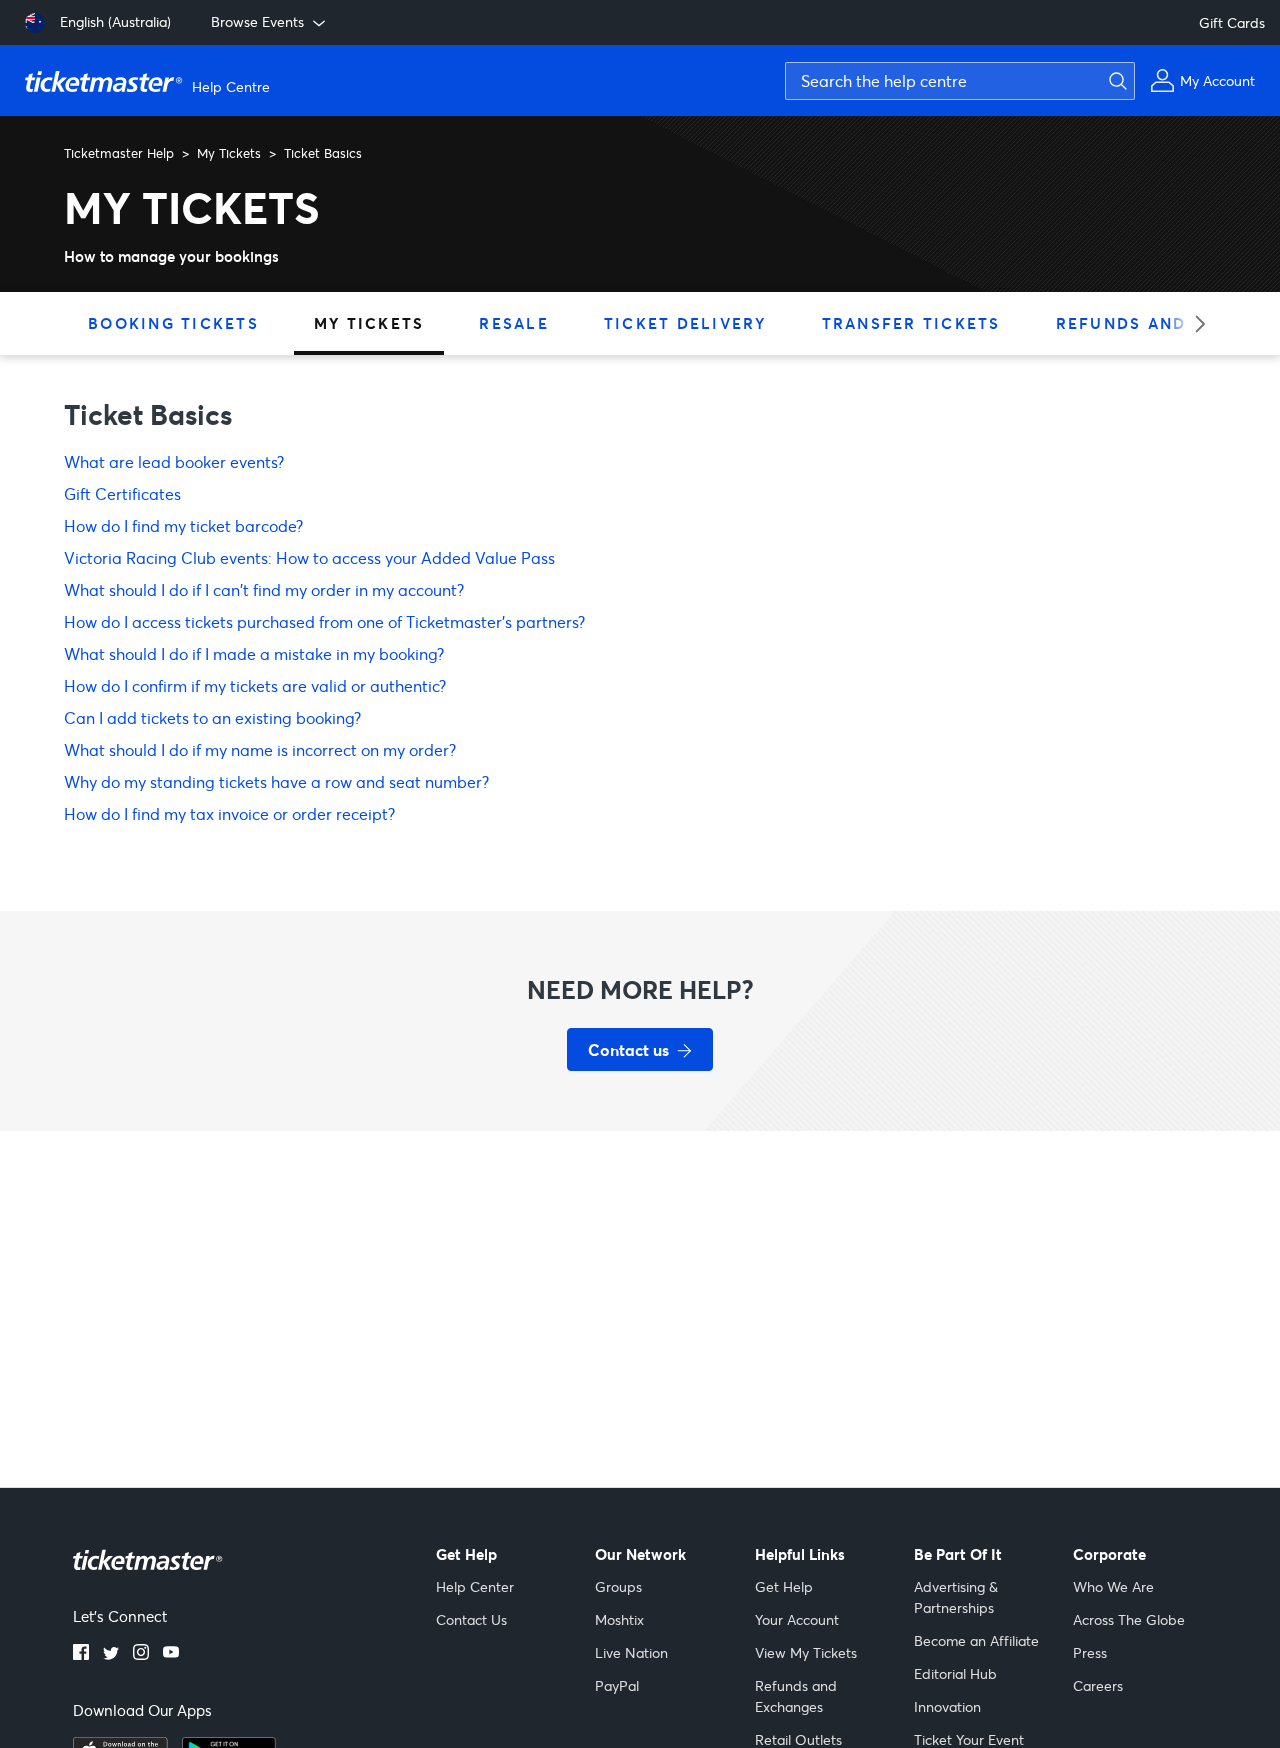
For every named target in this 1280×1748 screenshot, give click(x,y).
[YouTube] (171, 1654)
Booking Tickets (173, 323)
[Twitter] (111, 1654)
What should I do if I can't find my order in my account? (264, 589)
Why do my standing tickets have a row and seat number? (276, 781)
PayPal (617, 1685)
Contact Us (471, 1619)
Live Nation (631, 1652)
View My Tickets (806, 1652)
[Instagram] (141, 1654)
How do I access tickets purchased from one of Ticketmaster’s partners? (324, 621)
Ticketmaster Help (119, 153)
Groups (618, 1586)
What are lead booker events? (174, 461)
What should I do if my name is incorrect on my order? (260, 749)
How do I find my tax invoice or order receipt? (229, 813)
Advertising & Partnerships (956, 1597)
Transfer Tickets (911, 323)
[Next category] (1193, 323)
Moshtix (619, 1619)
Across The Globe (1129, 1619)
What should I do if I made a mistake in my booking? (254, 653)
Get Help (784, 1586)
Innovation (947, 1706)
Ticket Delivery (685, 323)
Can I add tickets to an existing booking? (212, 717)
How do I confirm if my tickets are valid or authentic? (255, 685)
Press (1090, 1652)
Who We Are (1113, 1586)
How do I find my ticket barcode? (183, 525)
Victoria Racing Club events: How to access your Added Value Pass (309, 557)
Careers (1098, 1685)
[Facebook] (81, 1654)
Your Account (797, 1619)
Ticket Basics (323, 153)
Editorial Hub (955, 1673)
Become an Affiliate (976, 1640)
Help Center (475, 1586)
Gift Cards (1232, 22)
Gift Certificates (122, 493)
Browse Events (257, 21)
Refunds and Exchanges (796, 1696)
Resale (514, 323)
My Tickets (229, 153)
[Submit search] (1115, 81)
